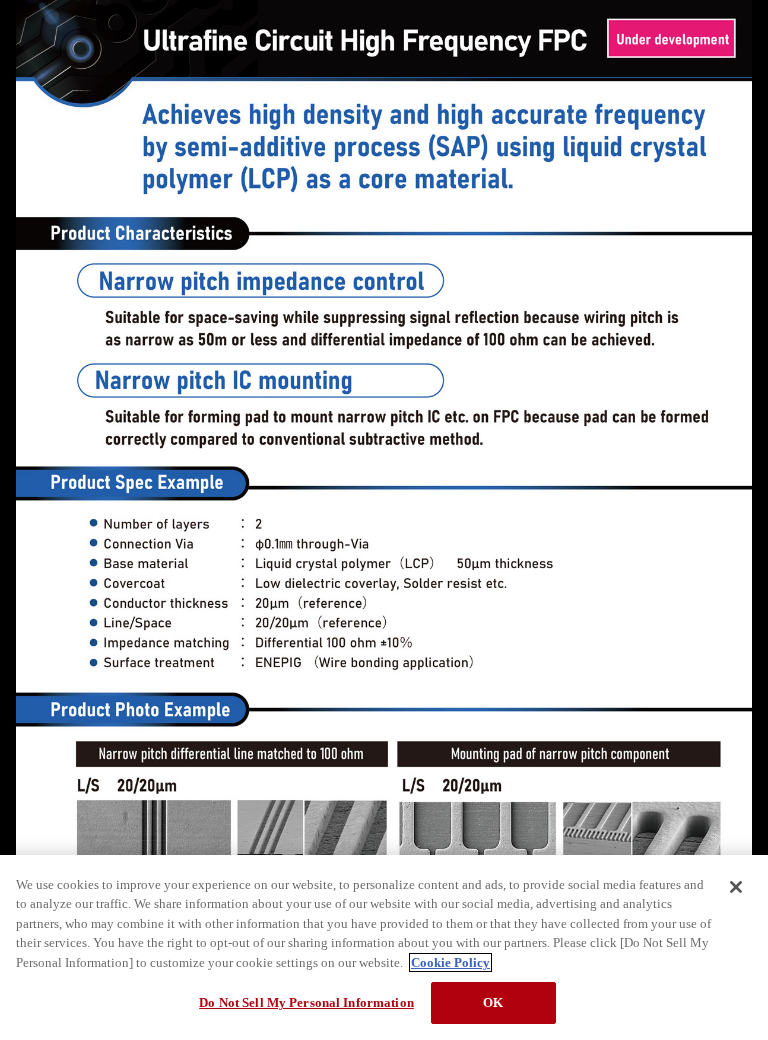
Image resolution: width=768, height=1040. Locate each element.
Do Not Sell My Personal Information (306, 1002)
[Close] (736, 887)
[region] (384, 947)
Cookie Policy (450, 962)
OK (493, 1002)
